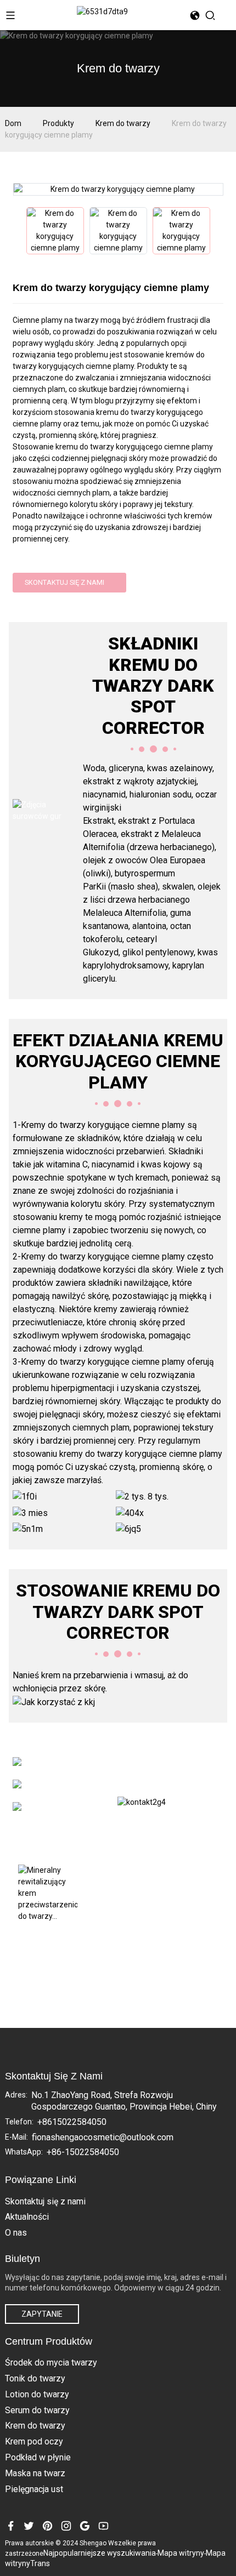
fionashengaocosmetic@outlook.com (103, 2137)
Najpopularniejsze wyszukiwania (100, 2553)
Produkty (58, 123)
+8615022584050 (72, 2122)
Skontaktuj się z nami (64, 582)
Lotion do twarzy (37, 2394)
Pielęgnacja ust (34, 2489)
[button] (18, 231)
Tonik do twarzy (35, 2378)
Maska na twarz (35, 2473)
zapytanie (42, 2314)
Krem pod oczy (34, 2441)
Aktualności (27, 2217)
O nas (16, 2233)
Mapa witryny (181, 2553)
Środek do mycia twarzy (51, 2363)
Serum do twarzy (37, 2410)
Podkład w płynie (38, 2457)
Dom (13, 123)
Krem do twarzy (123, 123)
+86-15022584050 (83, 2152)
